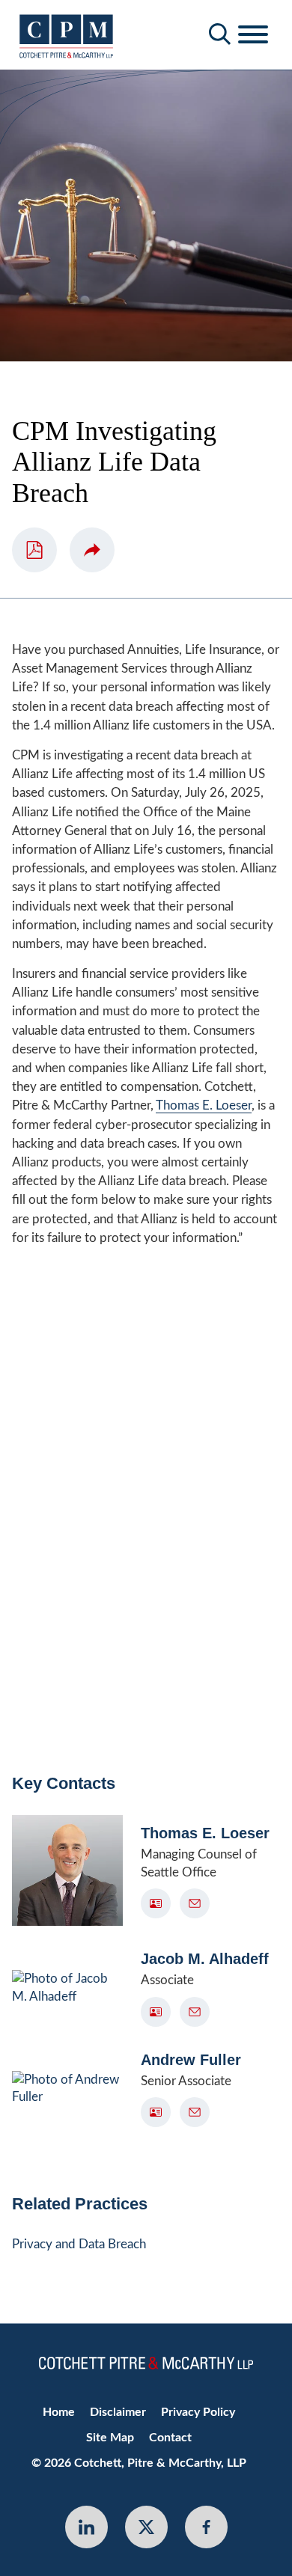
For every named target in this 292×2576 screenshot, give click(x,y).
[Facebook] (206, 2527)
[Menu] (253, 35)
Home (59, 2412)
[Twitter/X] (146, 2527)
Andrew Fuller (191, 2060)
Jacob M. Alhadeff (205, 1959)
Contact (170, 2438)
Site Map (110, 2438)
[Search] (220, 34)
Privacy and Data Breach (79, 2244)
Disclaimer (118, 2412)
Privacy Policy (198, 2412)
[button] (92, 550)
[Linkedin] (86, 2527)
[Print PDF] (34, 550)
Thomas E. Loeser (204, 1105)
